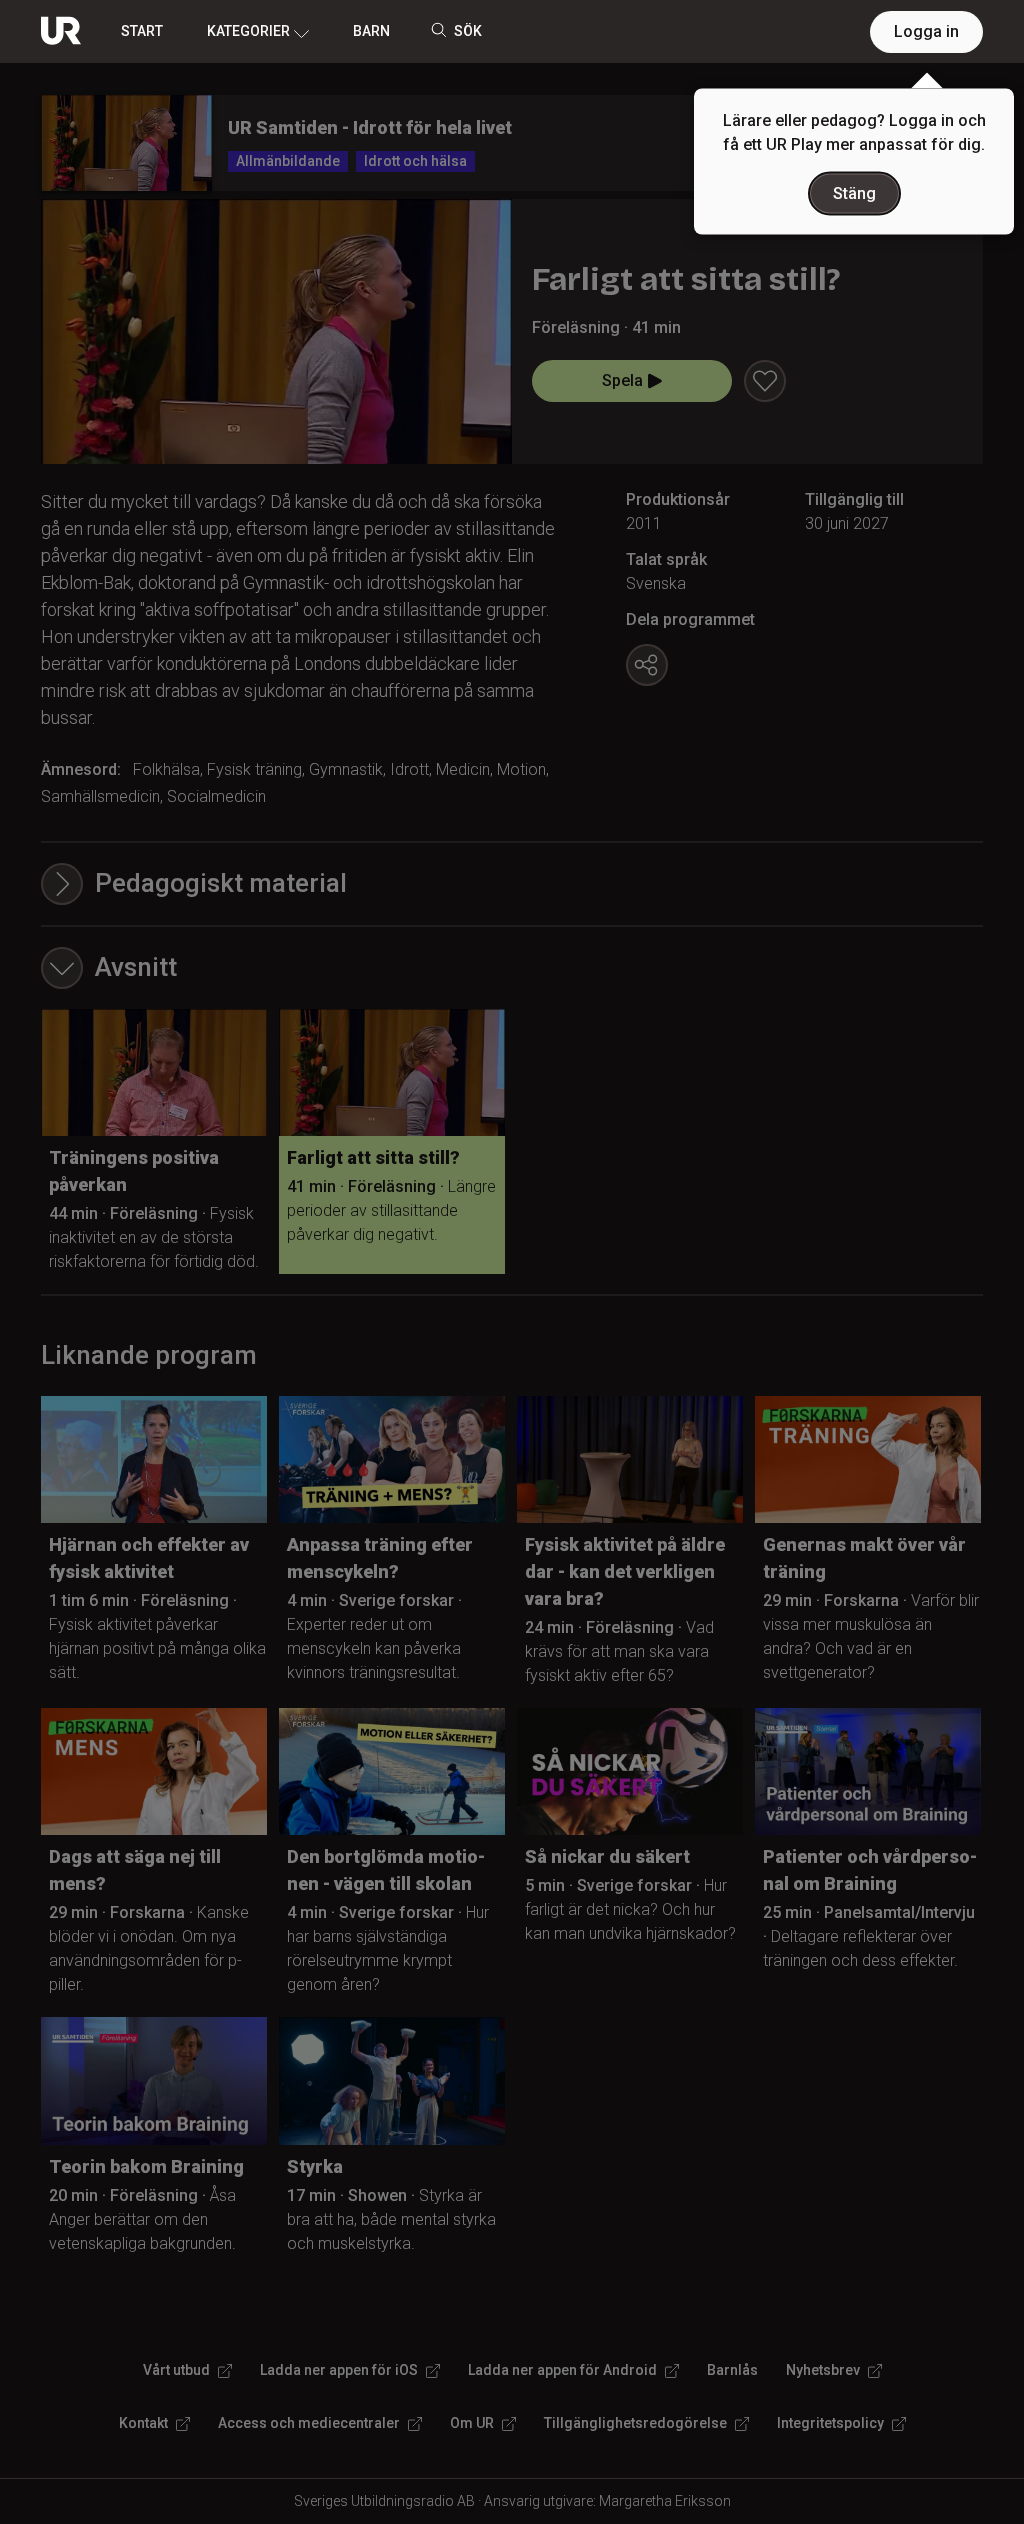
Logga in (926, 31)
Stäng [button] (854, 193)
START (142, 31)
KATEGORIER (248, 31)
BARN (371, 31)
